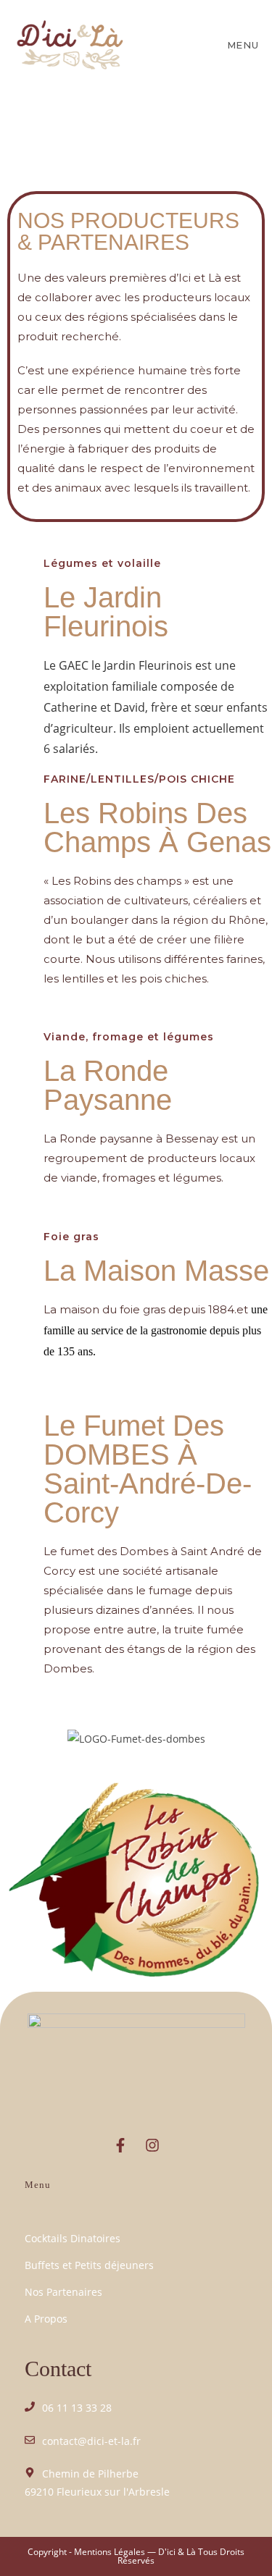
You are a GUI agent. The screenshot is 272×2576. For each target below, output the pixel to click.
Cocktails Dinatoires (73, 2238)
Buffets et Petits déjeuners (89, 2265)
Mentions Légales (110, 2552)
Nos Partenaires (63, 2292)
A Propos (46, 2319)
